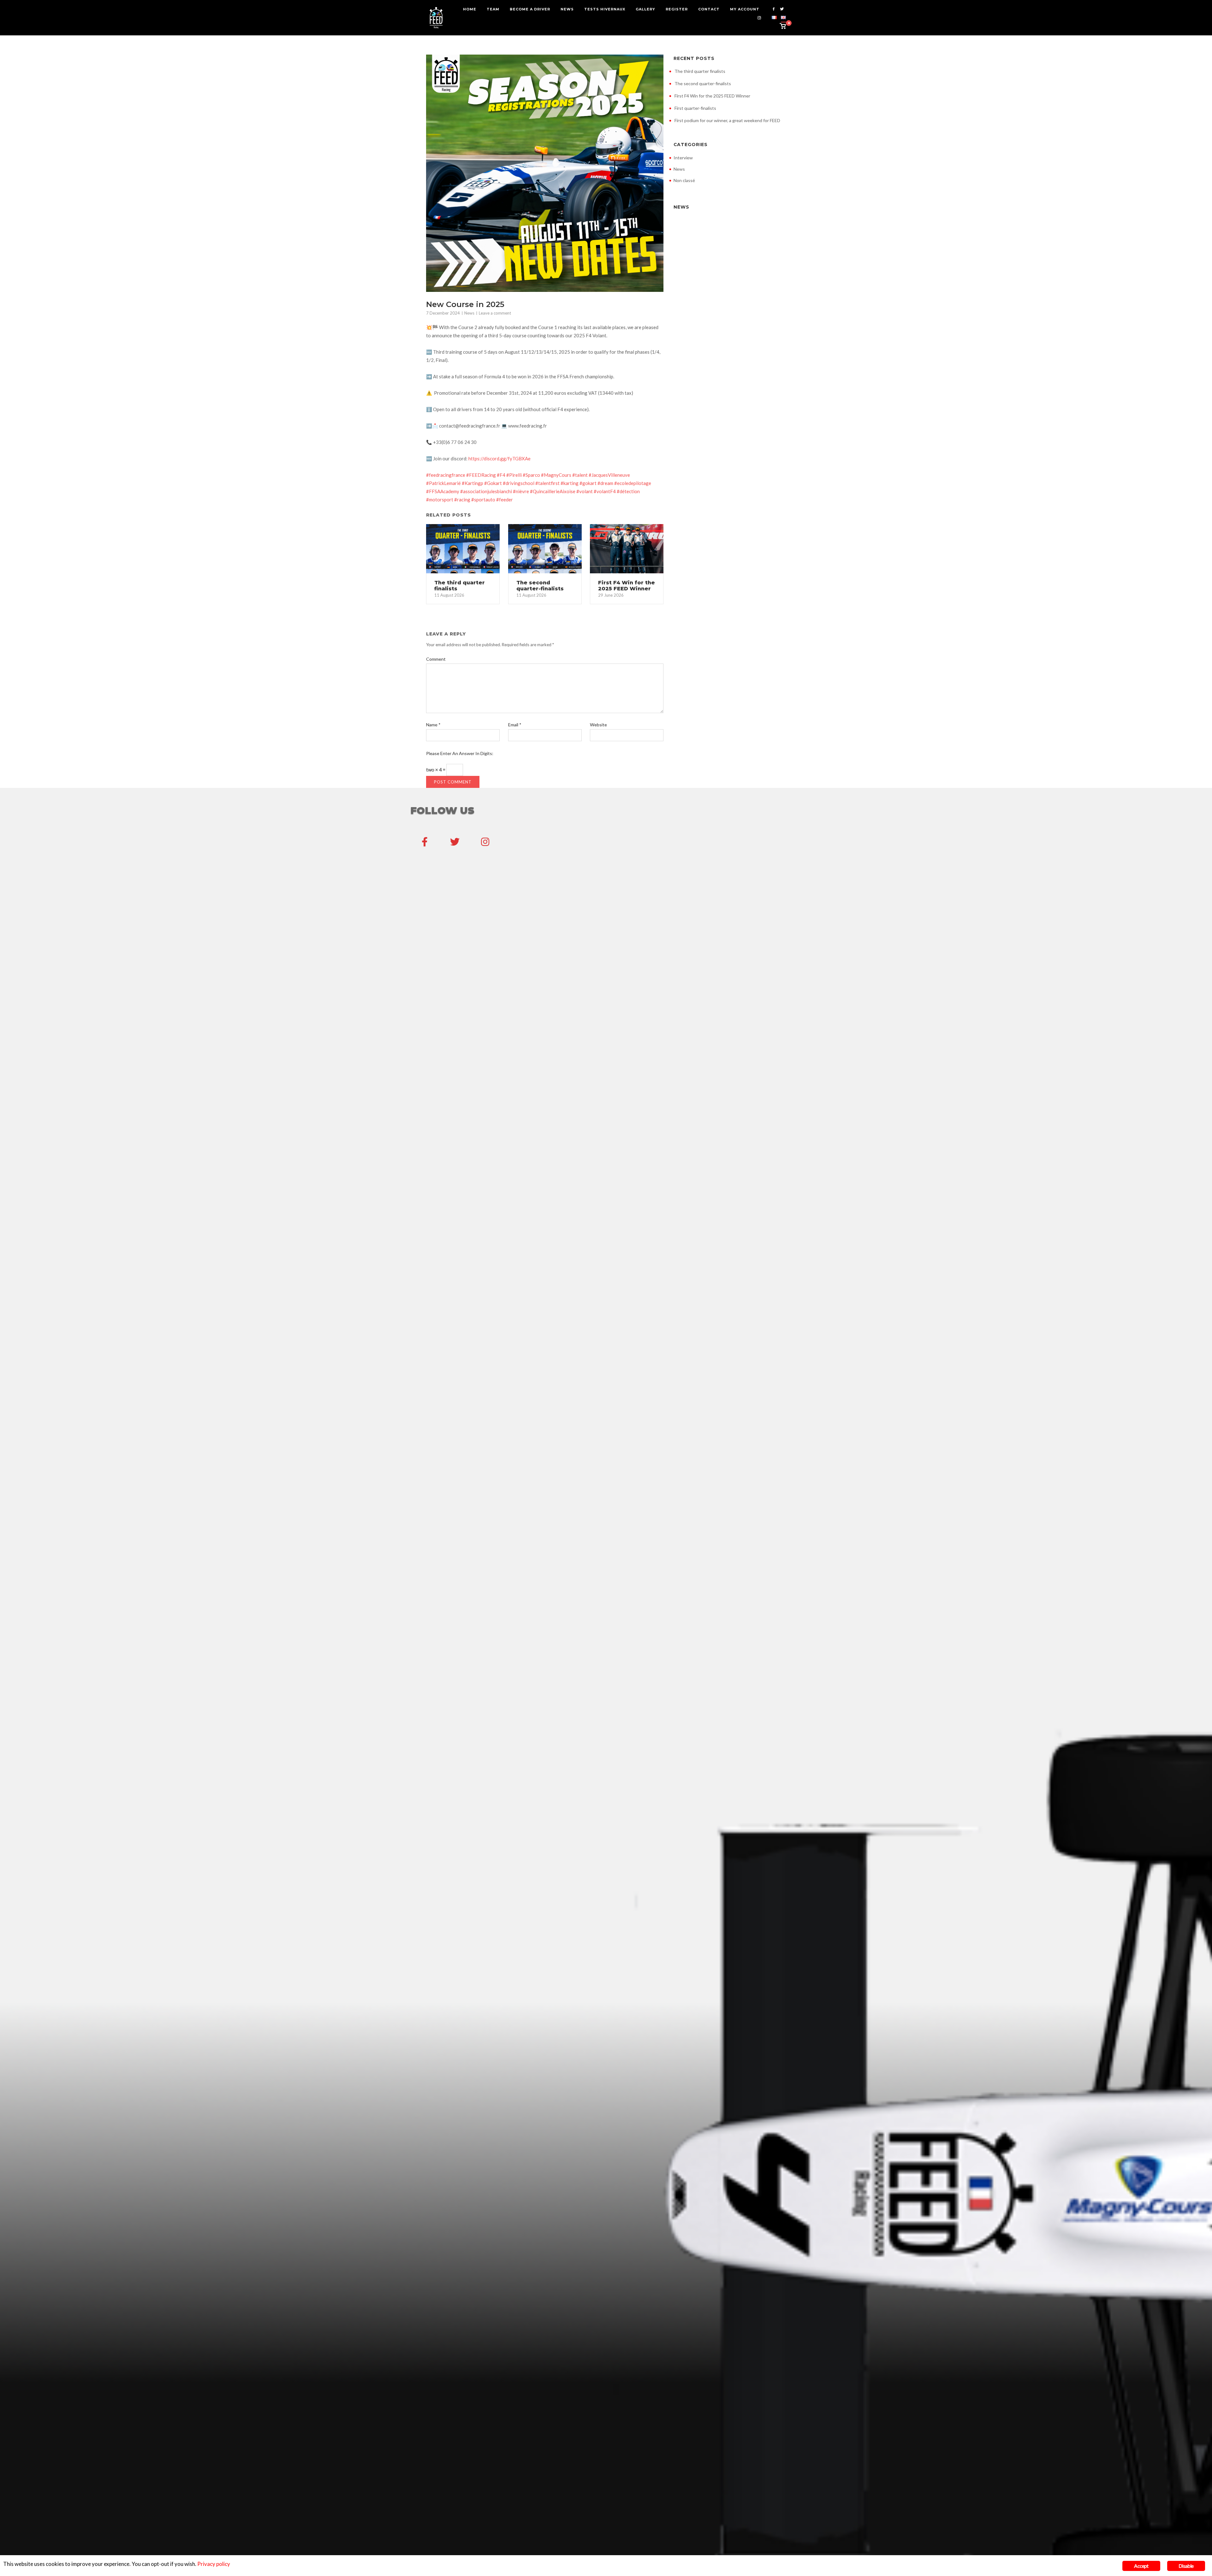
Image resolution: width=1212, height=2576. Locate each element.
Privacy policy (214, 2564)
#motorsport (440, 499)
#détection (628, 491)
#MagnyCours (556, 475)
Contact (709, 9)
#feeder (505, 499)
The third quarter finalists (700, 71)
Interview (683, 158)
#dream (605, 483)
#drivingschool (519, 483)
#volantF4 (605, 491)
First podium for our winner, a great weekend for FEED (727, 120)
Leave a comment (495, 313)
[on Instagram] (485, 842)
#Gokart (493, 483)
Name (433, 725)
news (567, 9)
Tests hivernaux (605, 9)
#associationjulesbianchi (486, 491)
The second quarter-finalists (703, 83)
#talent (580, 475)
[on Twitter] (455, 842)
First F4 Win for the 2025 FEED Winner (712, 96)
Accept (1141, 2566)
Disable (1186, 2566)
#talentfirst (547, 483)
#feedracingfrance (446, 475)
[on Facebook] (425, 842)
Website (598, 725)
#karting (570, 483)
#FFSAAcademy (443, 491)
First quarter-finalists (695, 108)
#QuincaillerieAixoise (553, 491)
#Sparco (531, 475)
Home (470, 9)
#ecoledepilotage (633, 483)
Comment (436, 659)
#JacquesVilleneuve (609, 475)
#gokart (588, 483)
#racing (462, 499)
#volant (585, 491)
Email (515, 725)
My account (745, 9)
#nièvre (521, 491)
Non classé (684, 180)
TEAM (493, 9)
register (677, 9)
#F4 (501, 475)
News (469, 313)
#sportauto (483, 499)
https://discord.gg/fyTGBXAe (499, 458)
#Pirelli (514, 475)
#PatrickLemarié (443, 483)
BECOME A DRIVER (530, 9)
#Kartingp (472, 483)
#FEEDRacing (481, 475)
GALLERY (645, 9)
